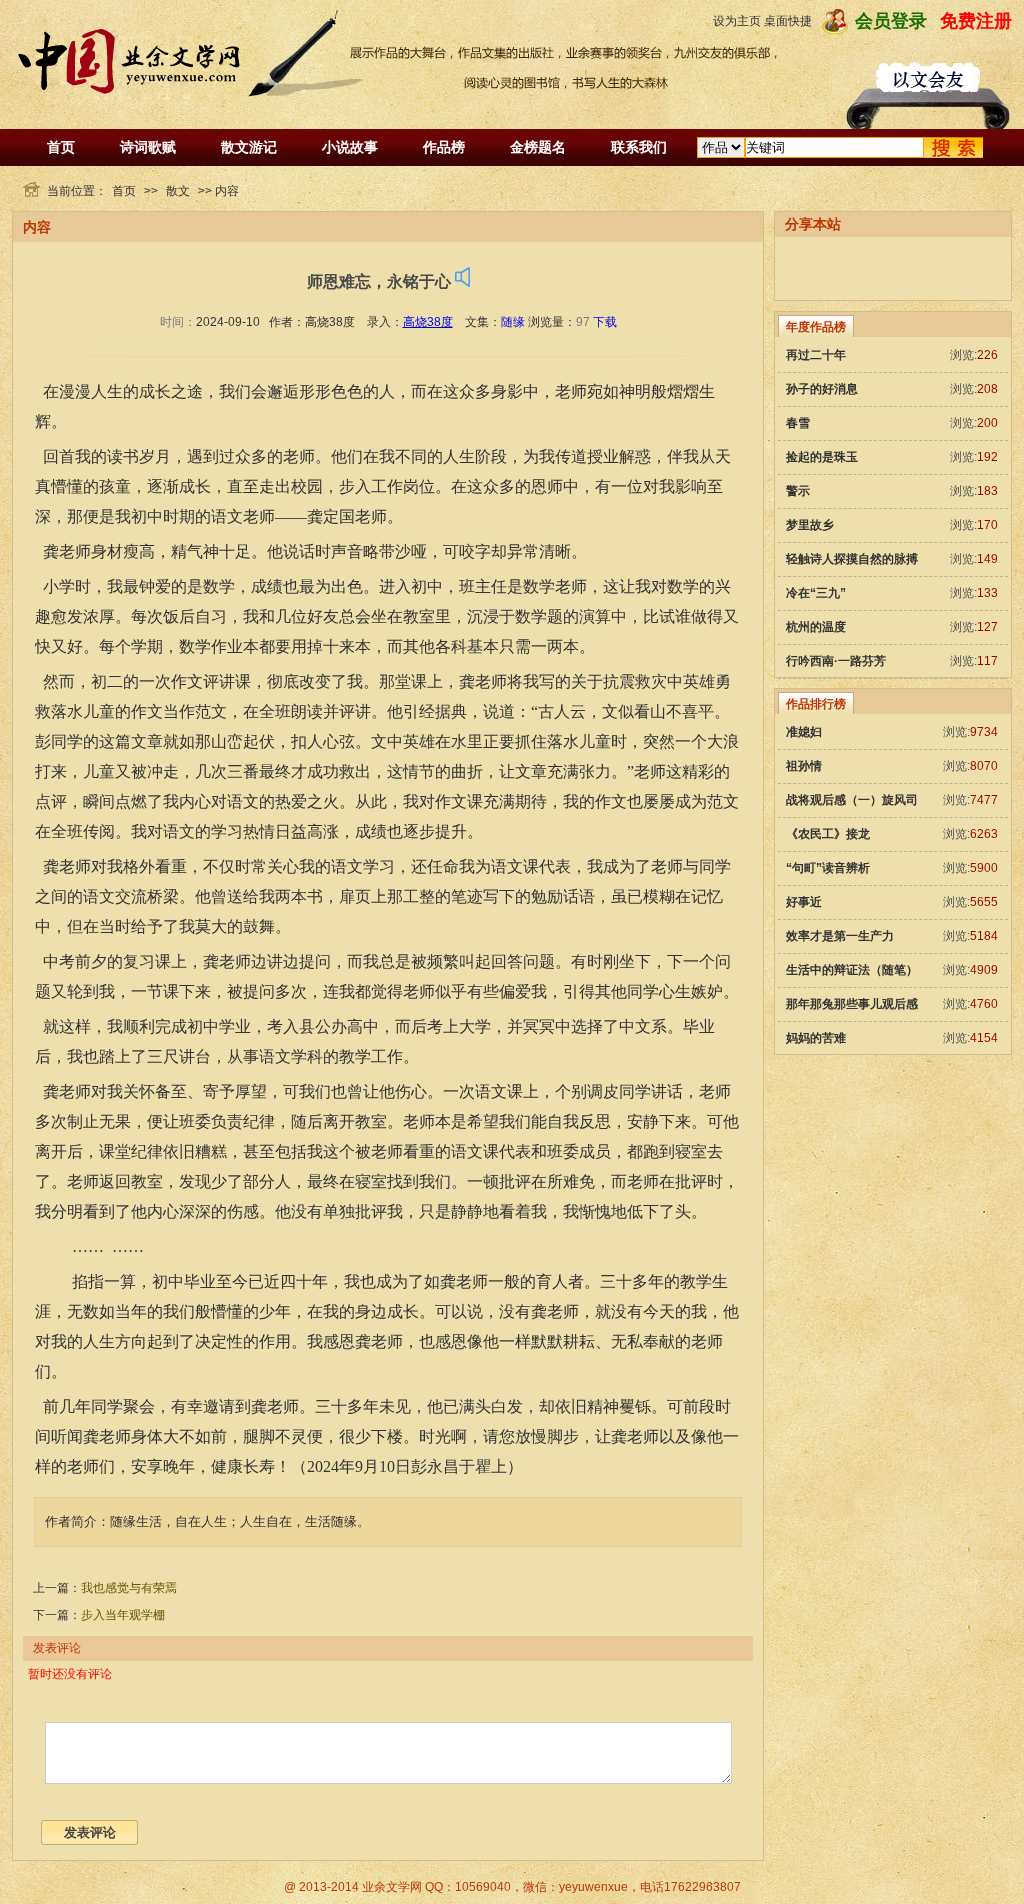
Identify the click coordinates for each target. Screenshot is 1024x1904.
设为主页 (737, 21)
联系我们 (639, 147)
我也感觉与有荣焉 (129, 1588)
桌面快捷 (788, 21)
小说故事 (350, 147)
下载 (605, 322)
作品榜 (444, 147)
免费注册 (976, 21)
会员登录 (891, 21)
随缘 (513, 322)
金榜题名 (538, 147)
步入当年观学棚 (123, 1615)
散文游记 (249, 147)
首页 (61, 147)
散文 (178, 191)
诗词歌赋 (148, 147)
